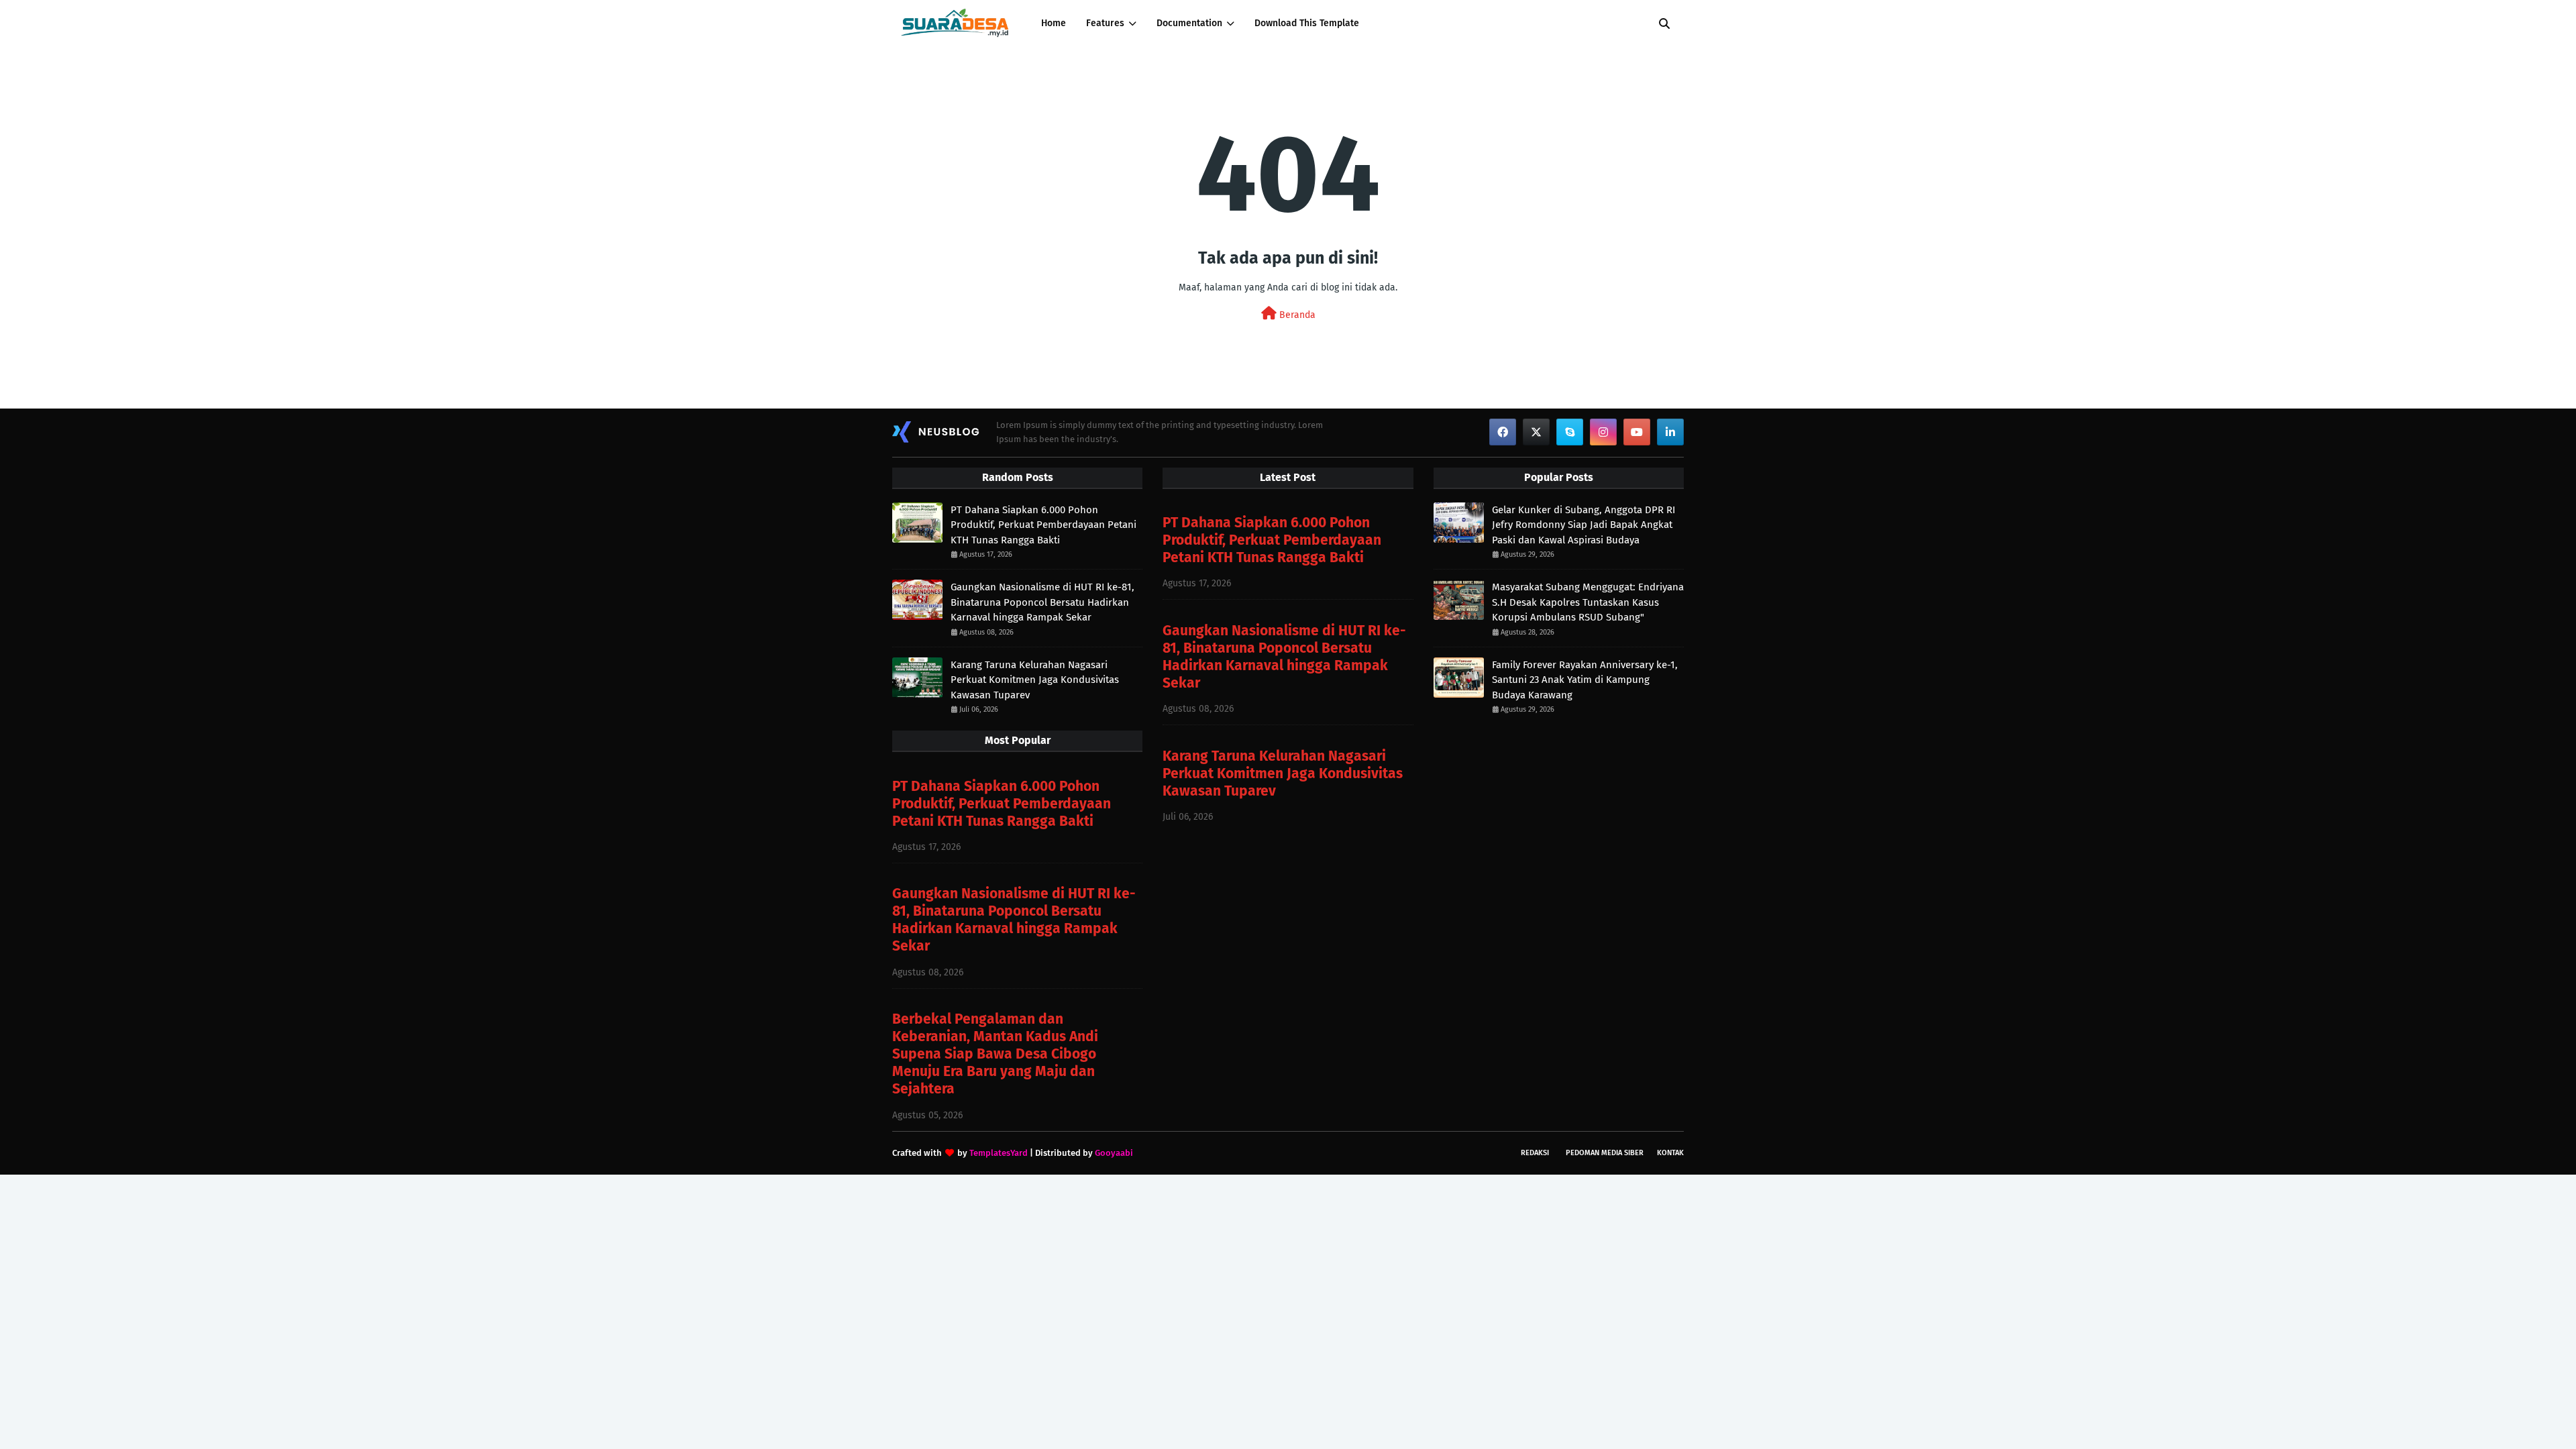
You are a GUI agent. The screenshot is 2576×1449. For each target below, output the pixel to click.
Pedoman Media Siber (1605, 1153)
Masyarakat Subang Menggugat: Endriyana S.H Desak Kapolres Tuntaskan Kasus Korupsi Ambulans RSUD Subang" (1588, 602)
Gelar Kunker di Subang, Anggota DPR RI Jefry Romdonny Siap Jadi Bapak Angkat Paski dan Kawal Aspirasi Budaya (1584, 525)
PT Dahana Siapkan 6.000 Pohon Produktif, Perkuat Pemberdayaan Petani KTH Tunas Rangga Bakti (1043, 525)
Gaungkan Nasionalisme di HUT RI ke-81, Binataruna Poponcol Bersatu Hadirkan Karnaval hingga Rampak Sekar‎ (1042, 602)
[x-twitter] (1536, 432)
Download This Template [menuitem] (1307, 23)
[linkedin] (1670, 432)
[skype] (1570, 432)
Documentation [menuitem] (1189, 23)
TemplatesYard (999, 1153)
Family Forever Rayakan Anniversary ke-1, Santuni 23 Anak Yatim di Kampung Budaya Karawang (1585, 680)
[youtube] (1637, 432)
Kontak (1670, 1153)
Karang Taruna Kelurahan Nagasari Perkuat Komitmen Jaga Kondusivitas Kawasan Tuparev (1035, 680)
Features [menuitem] (1105, 23)
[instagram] (1603, 432)
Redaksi (1535, 1153)
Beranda (1296, 315)
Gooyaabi (1114, 1153)
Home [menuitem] (1054, 23)
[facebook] (1503, 432)
